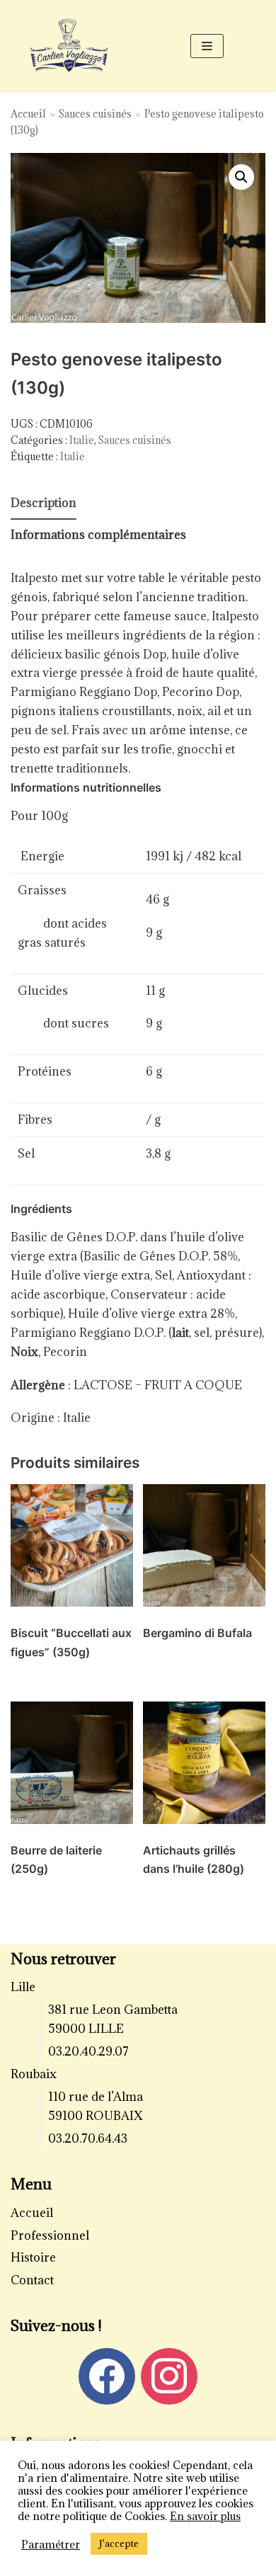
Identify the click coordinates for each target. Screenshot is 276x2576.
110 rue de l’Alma (96, 2097)
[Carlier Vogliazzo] (69, 46)
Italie (82, 440)
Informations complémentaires (98, 535)
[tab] (44, 504)
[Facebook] (107, 2375)
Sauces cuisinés (95, 114)
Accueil (28, 114)
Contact (32, 2280)
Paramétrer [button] (51, 2544)
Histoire (33, 2257)
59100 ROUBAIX (96, 2116)
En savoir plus (205, 2516)
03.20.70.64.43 (88, 2138)
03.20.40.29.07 (88, 2051)
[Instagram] (169, 2375)
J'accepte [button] (119, 2543)
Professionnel (50, 2235)
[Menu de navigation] (207, 46)
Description (44, 503)
